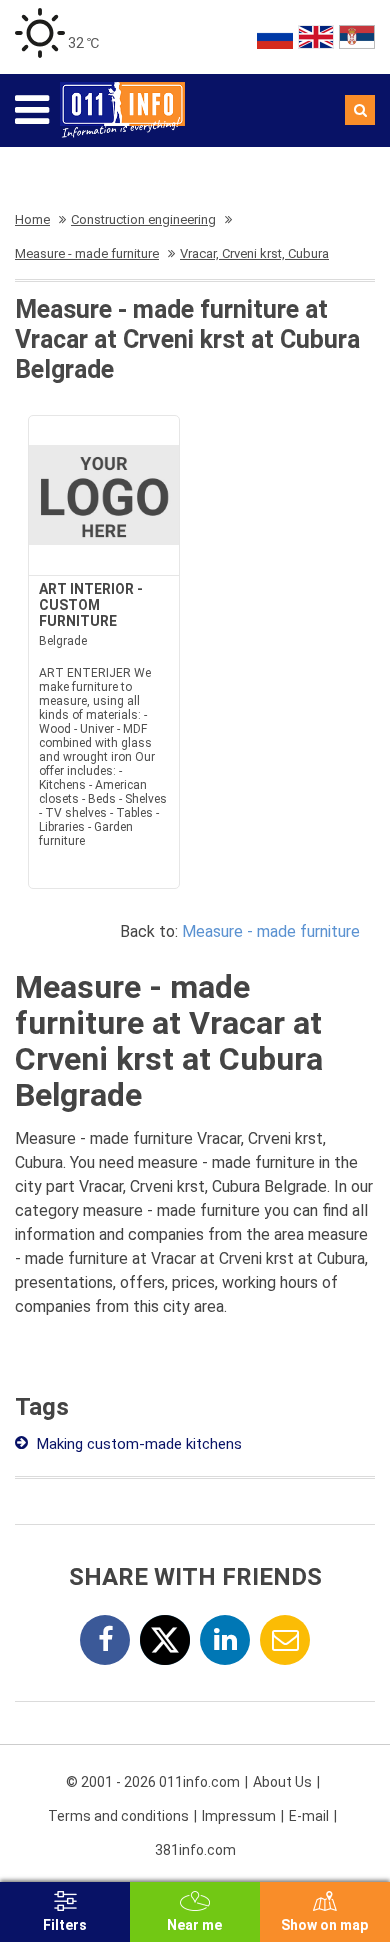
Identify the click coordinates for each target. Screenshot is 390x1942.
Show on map (324, 1925)
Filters (65, 1925)
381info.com (195, 1850)
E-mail (309, 1816)
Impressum (239, 1816)
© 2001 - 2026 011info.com (153, 1782)
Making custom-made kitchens (137, 1444)
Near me (194, 1925)
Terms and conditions (118, 1816)
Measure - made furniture (271, 931)
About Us (282, 1782)
